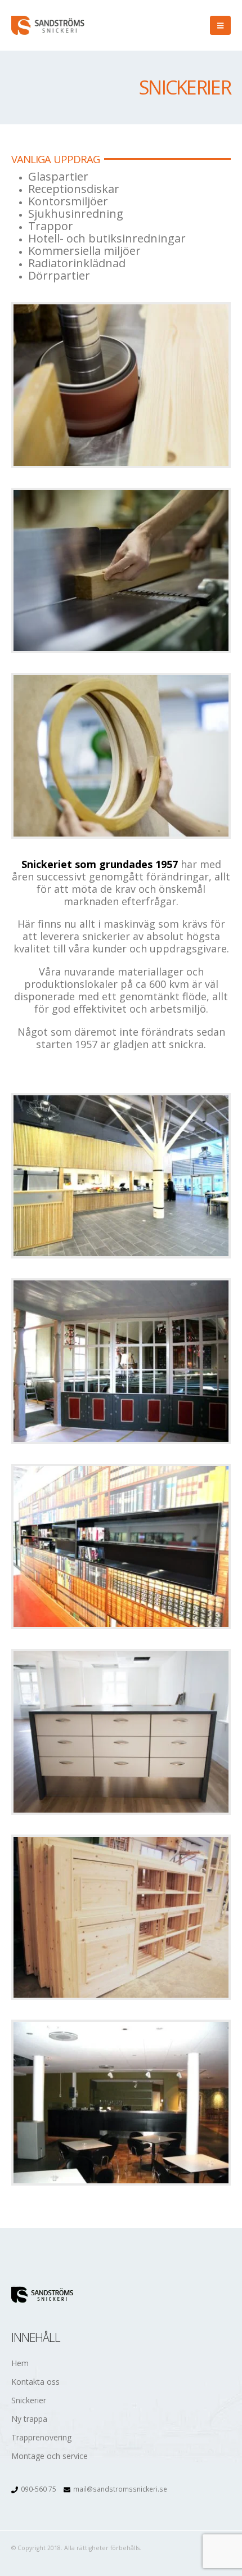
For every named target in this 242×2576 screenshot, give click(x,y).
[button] (220, 25)
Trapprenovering (41, 2437)
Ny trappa (29, 2419)
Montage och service (50, 2456)
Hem (20, 2363)
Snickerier (29, 2400)
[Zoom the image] (121, 385)
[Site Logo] (48, 25)
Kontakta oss (35, 2382)
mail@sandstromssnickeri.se (120, 2489)
